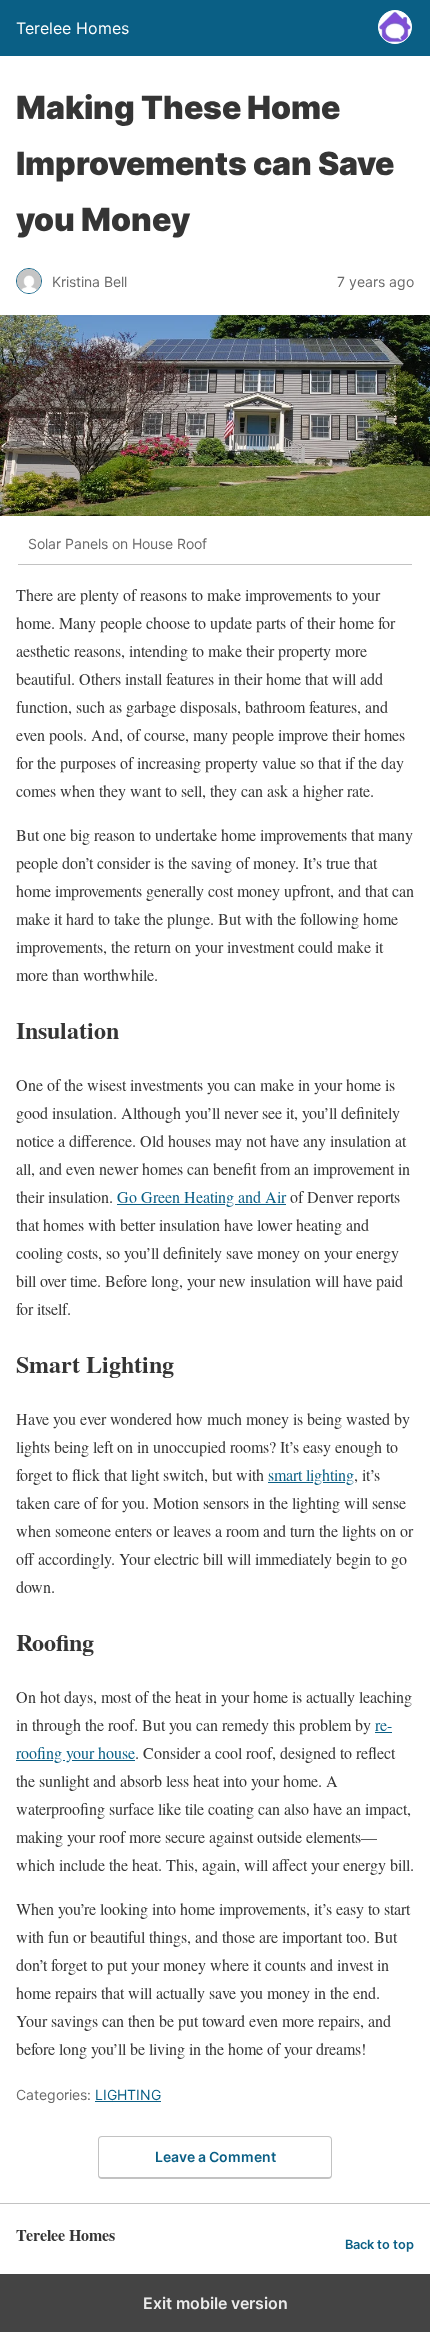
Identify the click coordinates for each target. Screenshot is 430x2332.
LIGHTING (128, 2094)
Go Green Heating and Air (201, 1196)
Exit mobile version (215, 2303)
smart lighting (311, 1474)
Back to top (379, 2244)
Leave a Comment (215, 2156)
